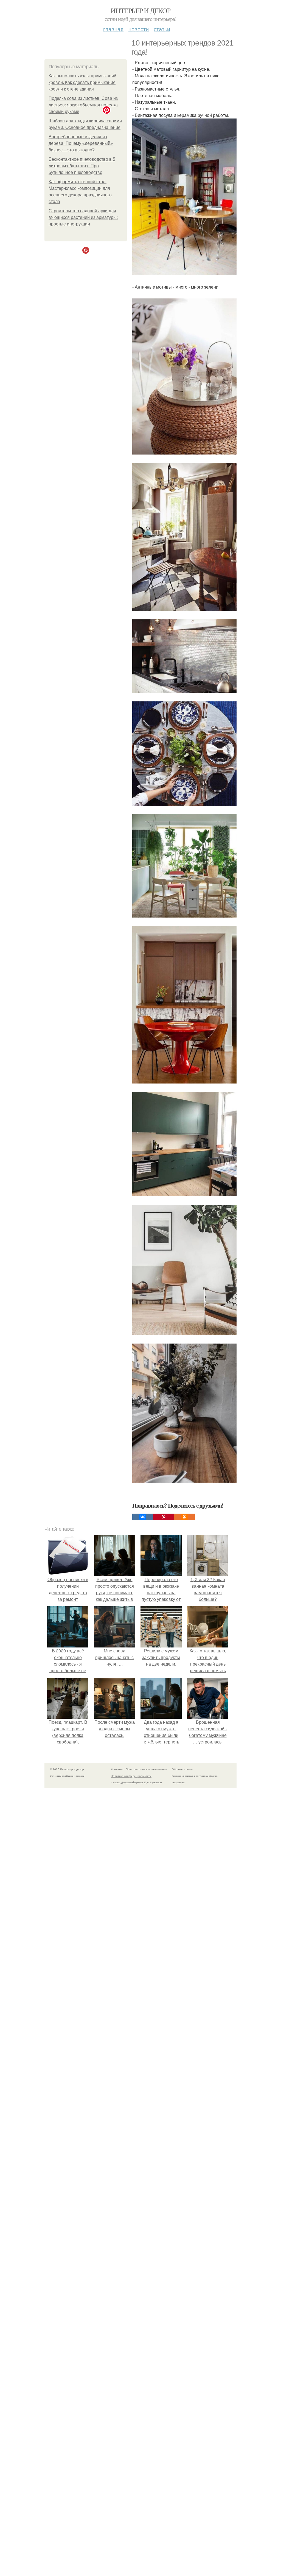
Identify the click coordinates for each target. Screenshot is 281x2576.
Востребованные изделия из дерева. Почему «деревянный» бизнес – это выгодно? (81, 143)
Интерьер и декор (140, 10)
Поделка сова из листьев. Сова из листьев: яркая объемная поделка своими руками (83, 105)
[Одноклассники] (184, 1517)
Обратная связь (182, 1769)
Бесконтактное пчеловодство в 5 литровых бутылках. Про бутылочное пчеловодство (82, 166)
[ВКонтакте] (143, 1517)
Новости (139, 29)
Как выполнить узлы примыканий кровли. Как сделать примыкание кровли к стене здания (82, 82)
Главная (113, 29)
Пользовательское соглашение (146, 1769)
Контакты (117, 1769)
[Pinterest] (164, 1517)
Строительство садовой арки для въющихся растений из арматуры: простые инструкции (83, 217)
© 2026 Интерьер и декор (67, 1769)
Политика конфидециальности (131, 1776)
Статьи (162, 29)
